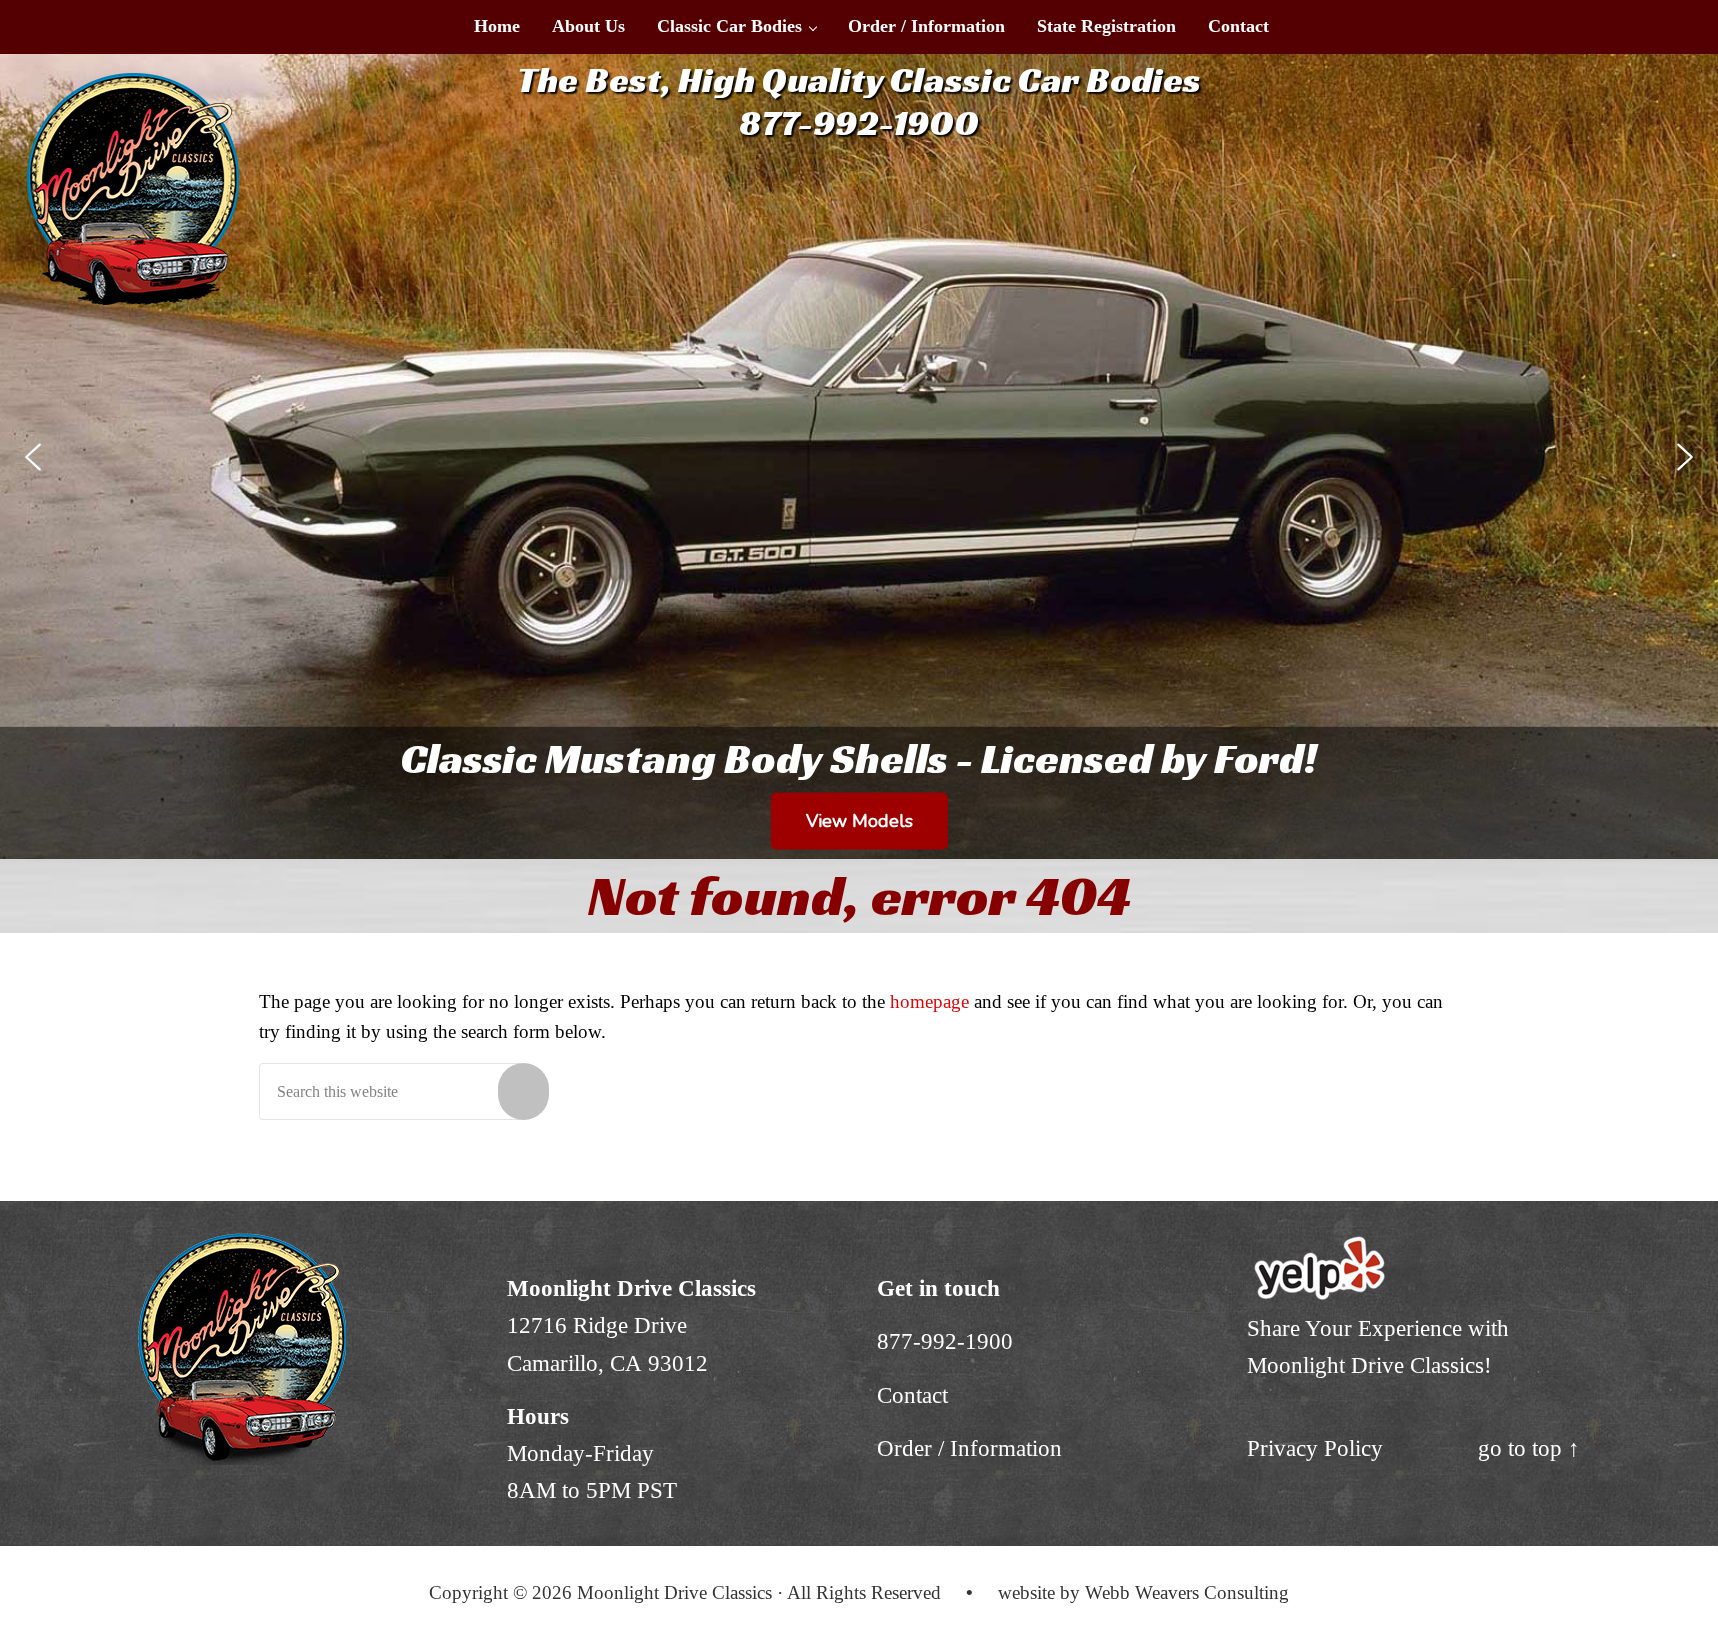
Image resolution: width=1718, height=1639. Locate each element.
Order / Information (969, 1448)
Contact (912, 1395)
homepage (929, 1001)
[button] (33, 457)
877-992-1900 (945, 1341)
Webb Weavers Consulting (1187, 1592)
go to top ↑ (1529, 1448)
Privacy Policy (1315, 1448)
